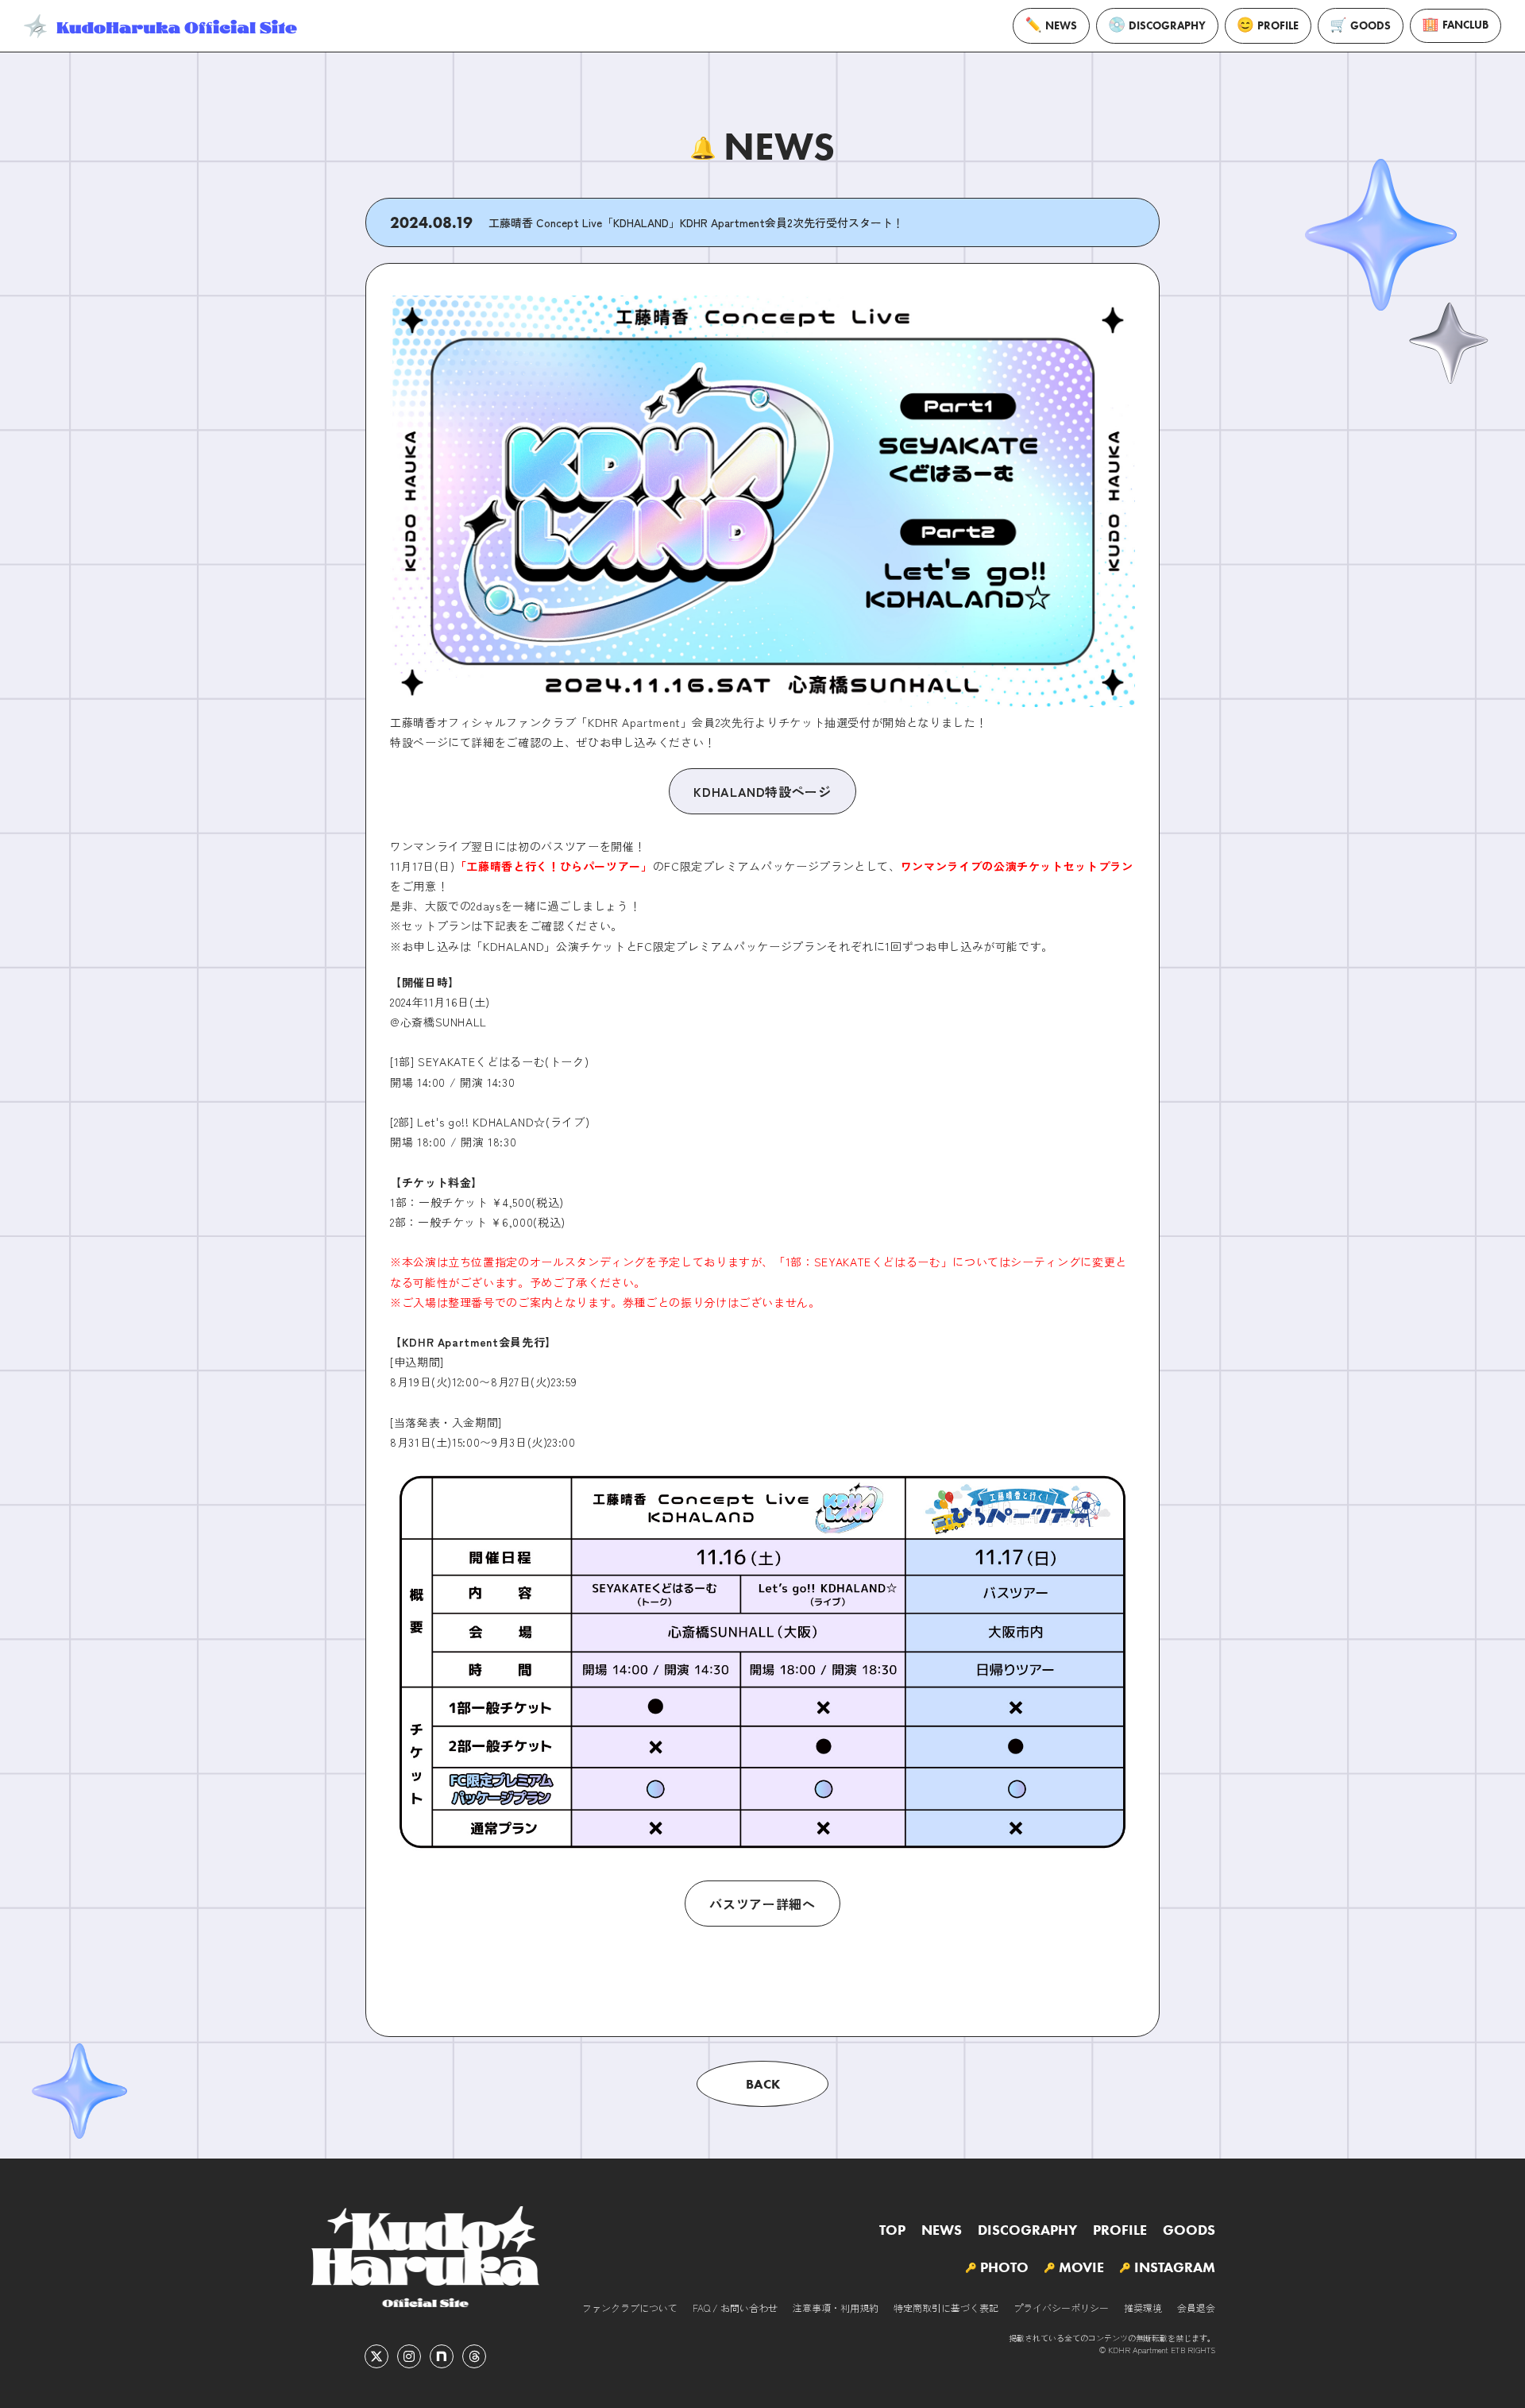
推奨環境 (1143, 2308)
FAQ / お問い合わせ (735, 2308)
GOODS (1371, 26)
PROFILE (1278, 26)
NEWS (1061, 26)
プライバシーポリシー (1061, 2308)
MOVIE (1081, 2267)
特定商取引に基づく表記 (946, 2308)
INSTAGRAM (1175, 2267)
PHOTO (1004, 2267)
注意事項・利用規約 (836, 2308)
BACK (763, 2084)
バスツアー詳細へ (762, 1904)
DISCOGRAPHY (1167, 26)
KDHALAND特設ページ (762, 791)
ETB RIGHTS (1193, 2350)
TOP (892, 2230)
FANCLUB (1465, 25)
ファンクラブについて (630, 2308)
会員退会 (1196, 2308)
